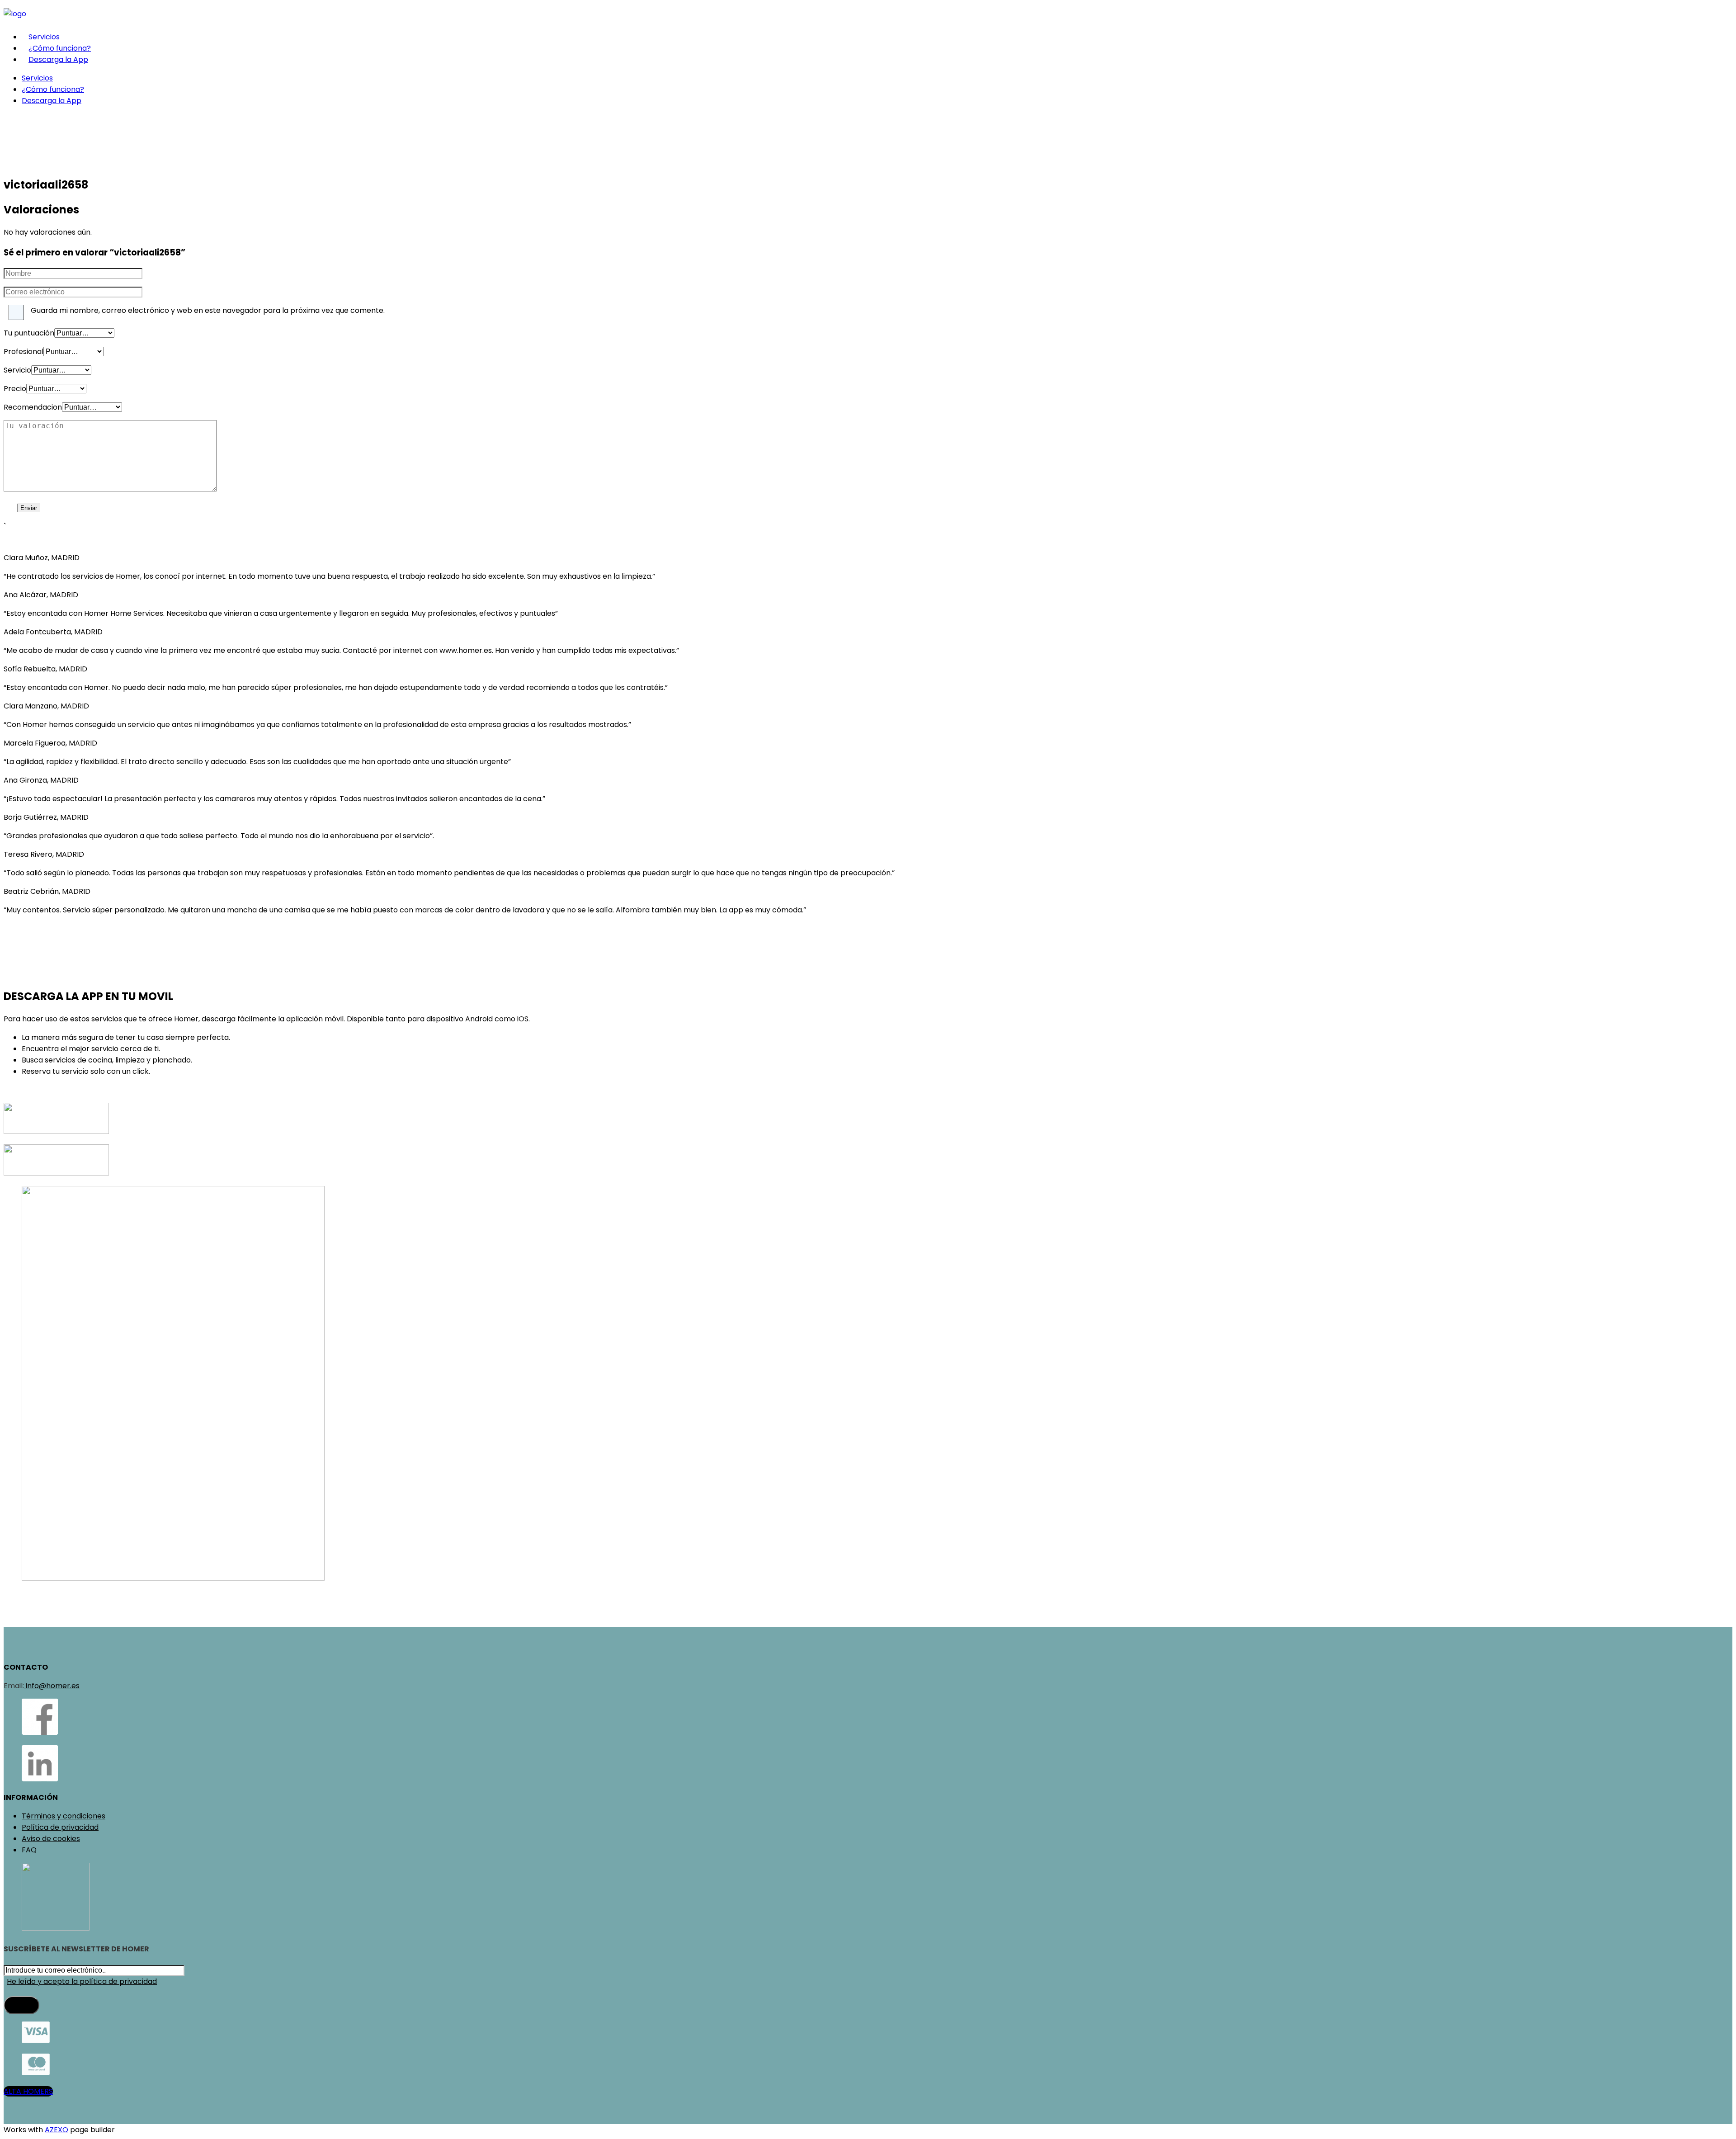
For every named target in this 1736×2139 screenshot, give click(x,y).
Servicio (17, 370)
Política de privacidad (60, 1827)
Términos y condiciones (64, 1816)
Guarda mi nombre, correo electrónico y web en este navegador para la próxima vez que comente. (208, 310)
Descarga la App (58, 59)
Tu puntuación (29, 333)
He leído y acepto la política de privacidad (82, 1981)
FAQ (29, 1850)
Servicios (44, 37)
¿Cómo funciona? (60, 48)
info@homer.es (52, 1686)
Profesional (24, 352)
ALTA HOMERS (28, 2091)
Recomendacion (33, 407)
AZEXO (57, 2130)
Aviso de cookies (51, 1839)
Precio (15, 389)
